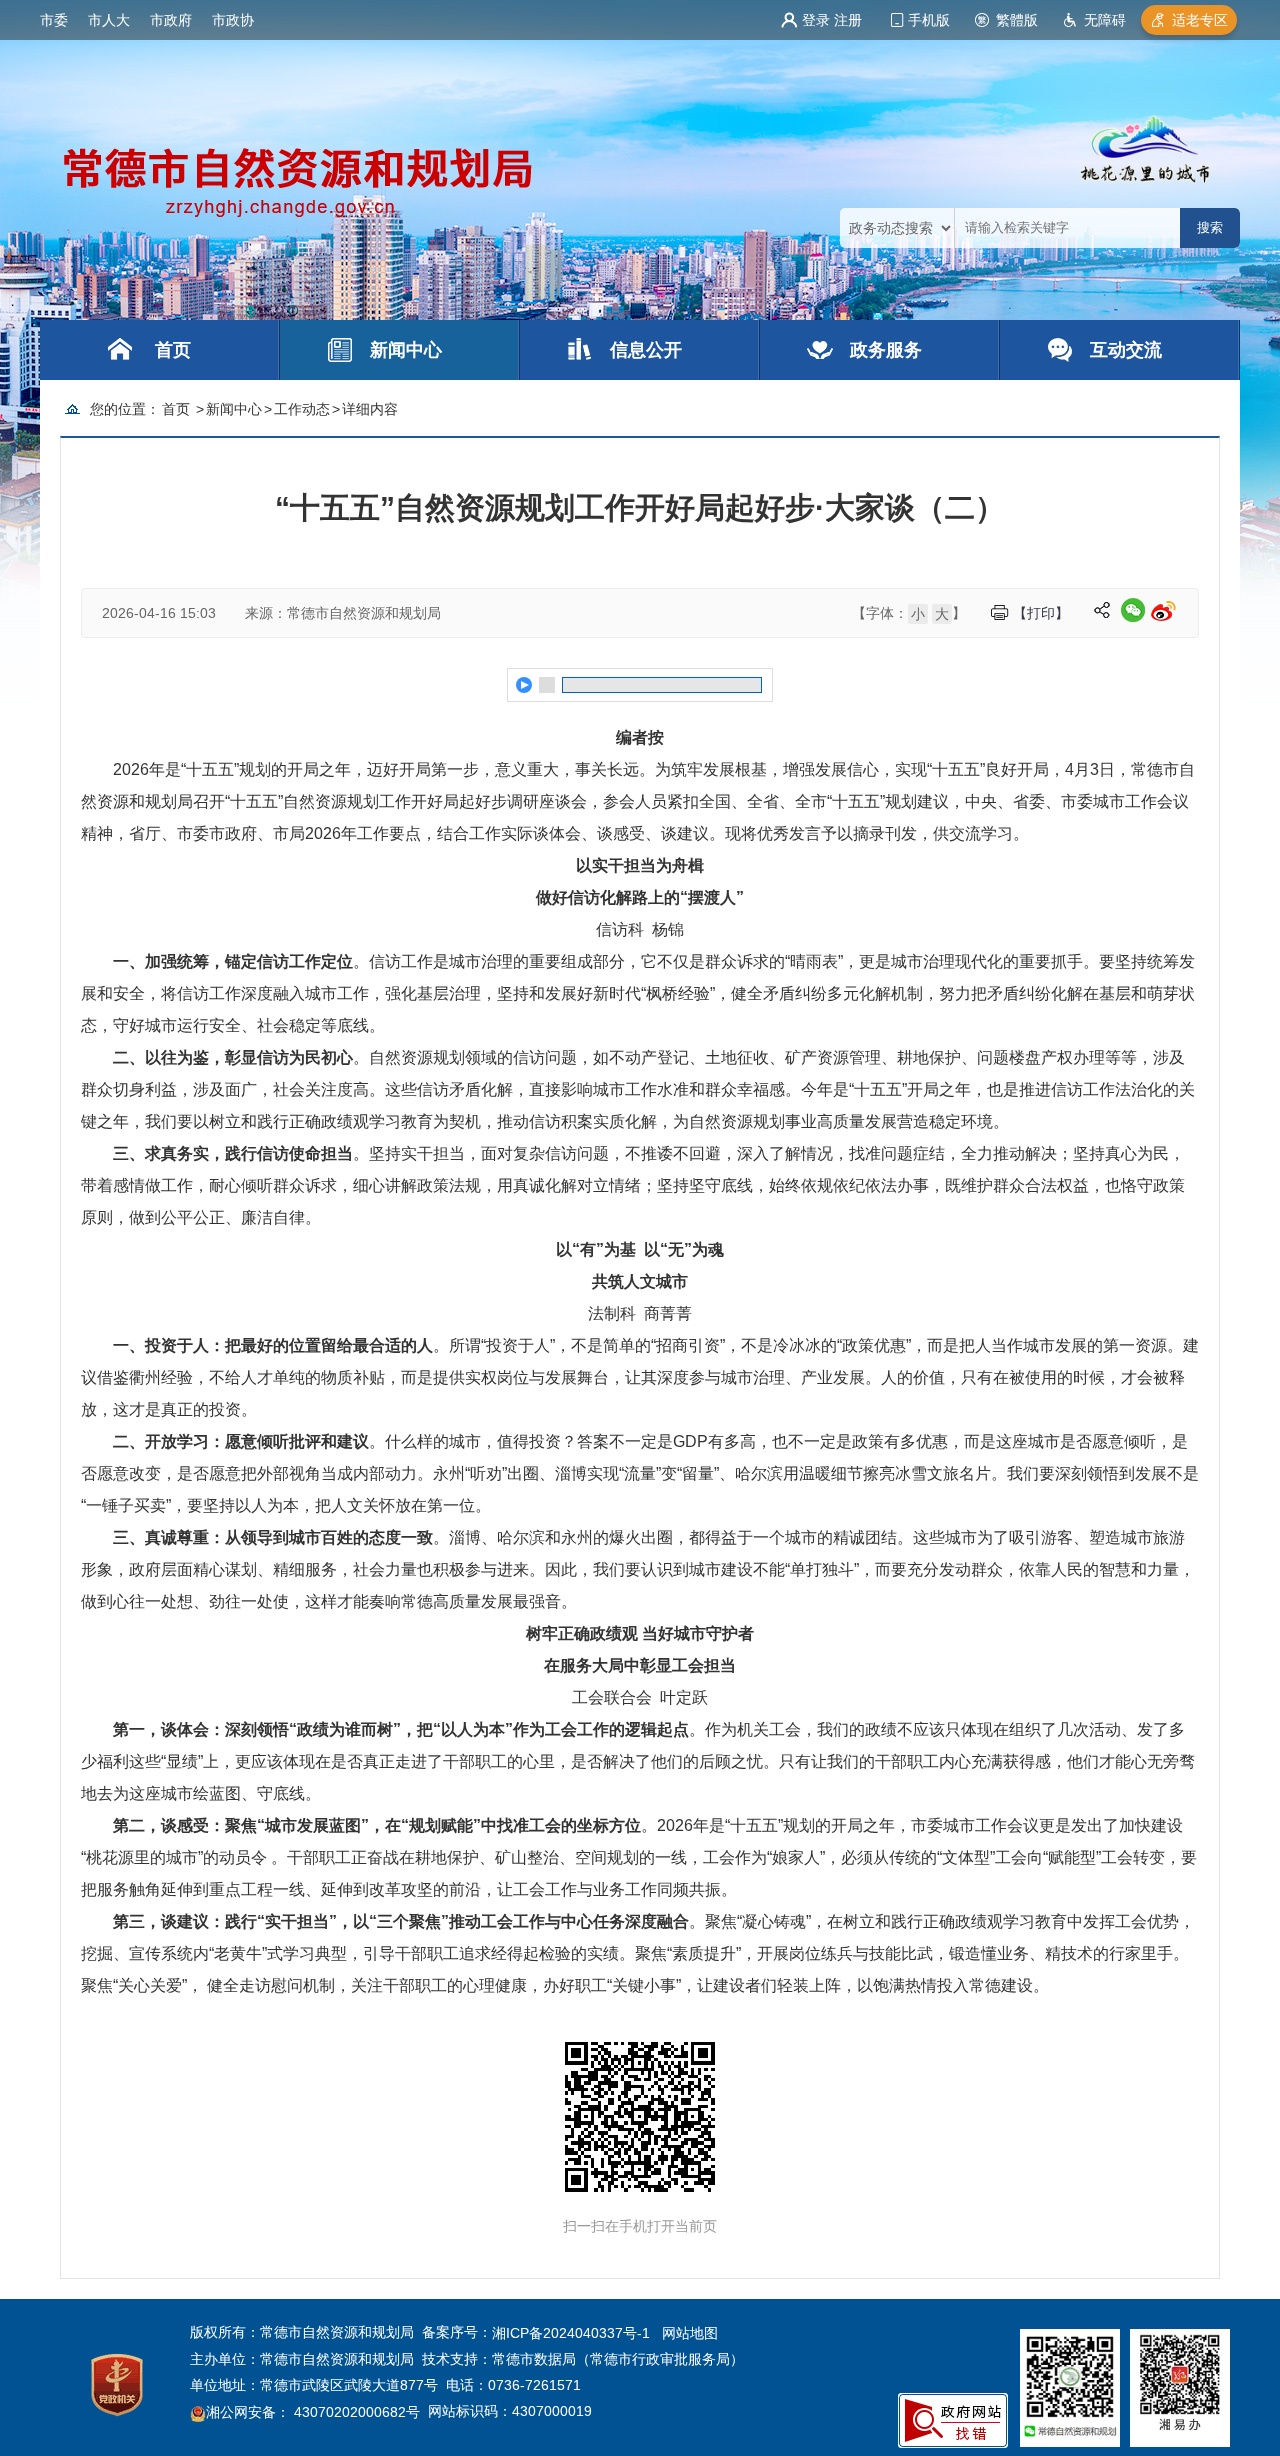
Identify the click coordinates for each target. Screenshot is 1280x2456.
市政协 (233, 20)
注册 (848, 20)
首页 (173, 350)
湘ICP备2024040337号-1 (571, 2333)
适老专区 (1200, 20)
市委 (54, 20)
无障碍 (1105, 20)
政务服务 (886, 350)
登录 (816, 20)
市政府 (171, 20)
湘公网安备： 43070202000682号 (313, 2413)
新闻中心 (406, 350)
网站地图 (690, 2333)
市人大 (109, 20)
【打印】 (1041, 613)
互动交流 (1126, 350)
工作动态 (302, 409)
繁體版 (1017, 20)
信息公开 (646, 350)
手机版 (929, 20)
